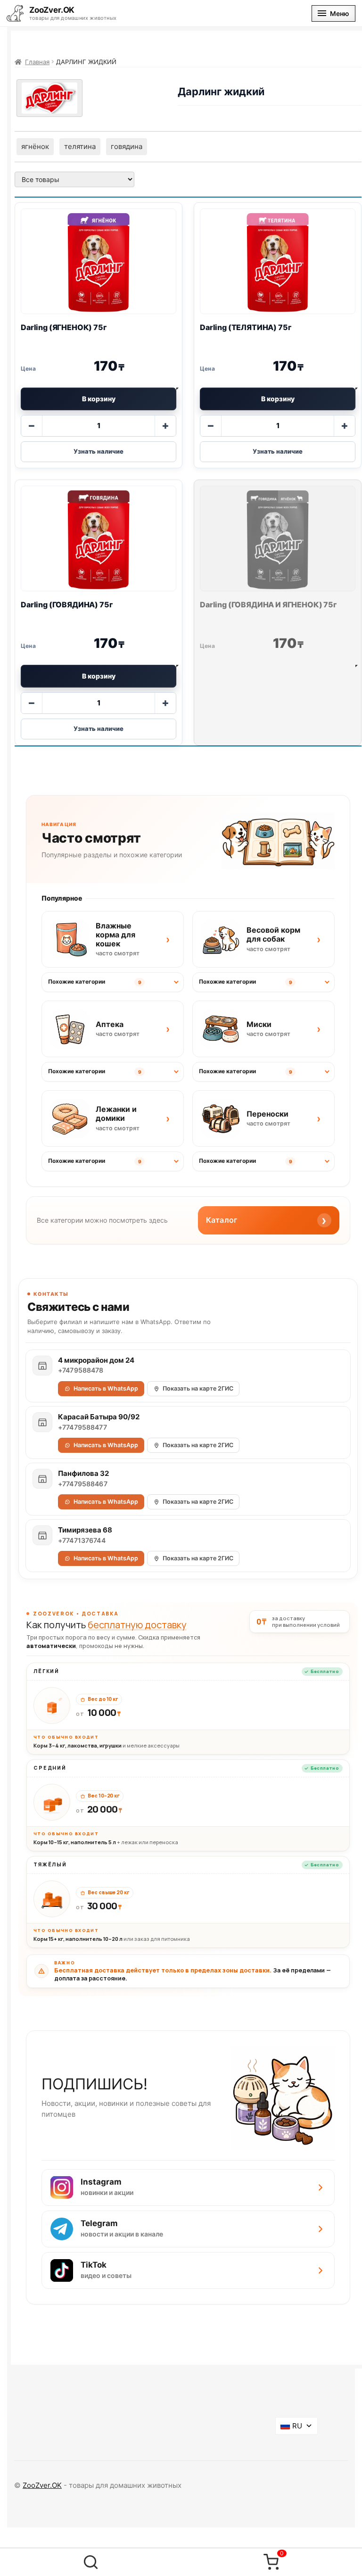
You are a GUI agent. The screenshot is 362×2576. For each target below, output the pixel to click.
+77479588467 (83, 1484)
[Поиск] (90, 2562)
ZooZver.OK (42, 2485)
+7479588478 (81, 1370)
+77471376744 (82, 1541)
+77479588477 (82, 1427)
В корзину (99, 399)
